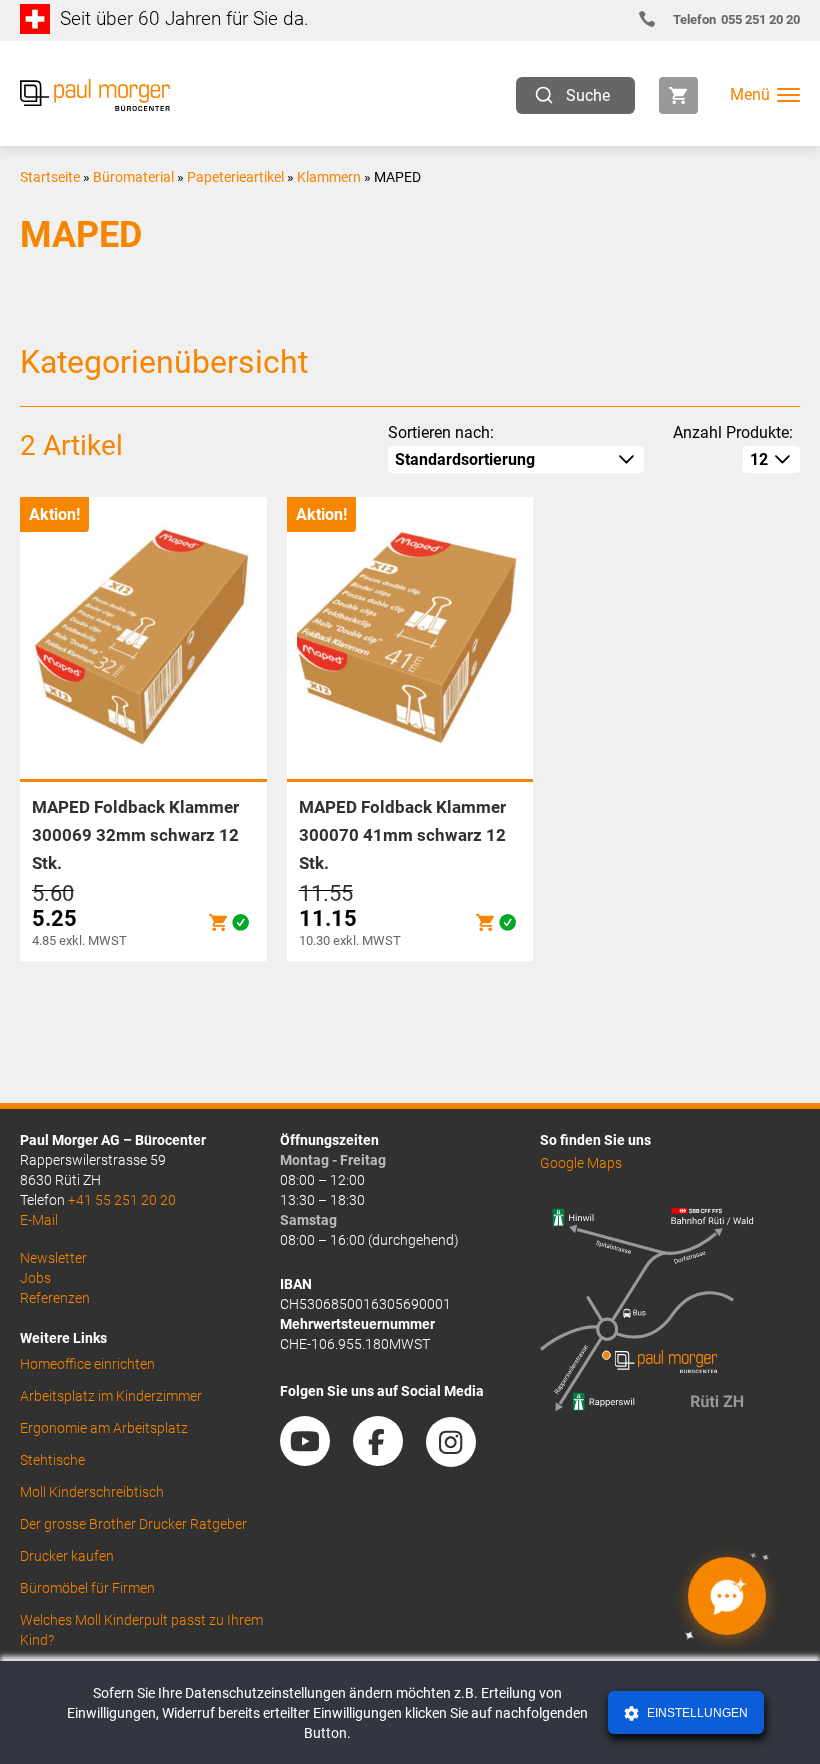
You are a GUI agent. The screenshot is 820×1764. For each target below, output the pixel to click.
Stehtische (52, 1460)
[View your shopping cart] (678, 95)
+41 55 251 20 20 (122, 1200)
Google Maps (581, 1163)
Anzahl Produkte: (733, 432)
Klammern (329, 177)
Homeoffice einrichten (87, 1364)
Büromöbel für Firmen (87, 1588)
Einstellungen (696, 1713)
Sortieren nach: (441, 432)
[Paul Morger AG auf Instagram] (461, 1459)
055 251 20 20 (736, 19)
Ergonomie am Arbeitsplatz (104, 1428)
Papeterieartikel (235, 177)
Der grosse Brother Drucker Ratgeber (133, 1524)
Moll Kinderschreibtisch (92, 1492)
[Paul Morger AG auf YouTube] (315, 1459)
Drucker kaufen (67, 1556)
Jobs (35, 1278)
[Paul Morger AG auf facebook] (388, 1459)
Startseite (50, 177)
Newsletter (53, 1258)
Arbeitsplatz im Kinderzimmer (111, 1396)
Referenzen (55, 1298)
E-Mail (39, 1220)
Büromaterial (133, 177)
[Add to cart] (218, 922)
